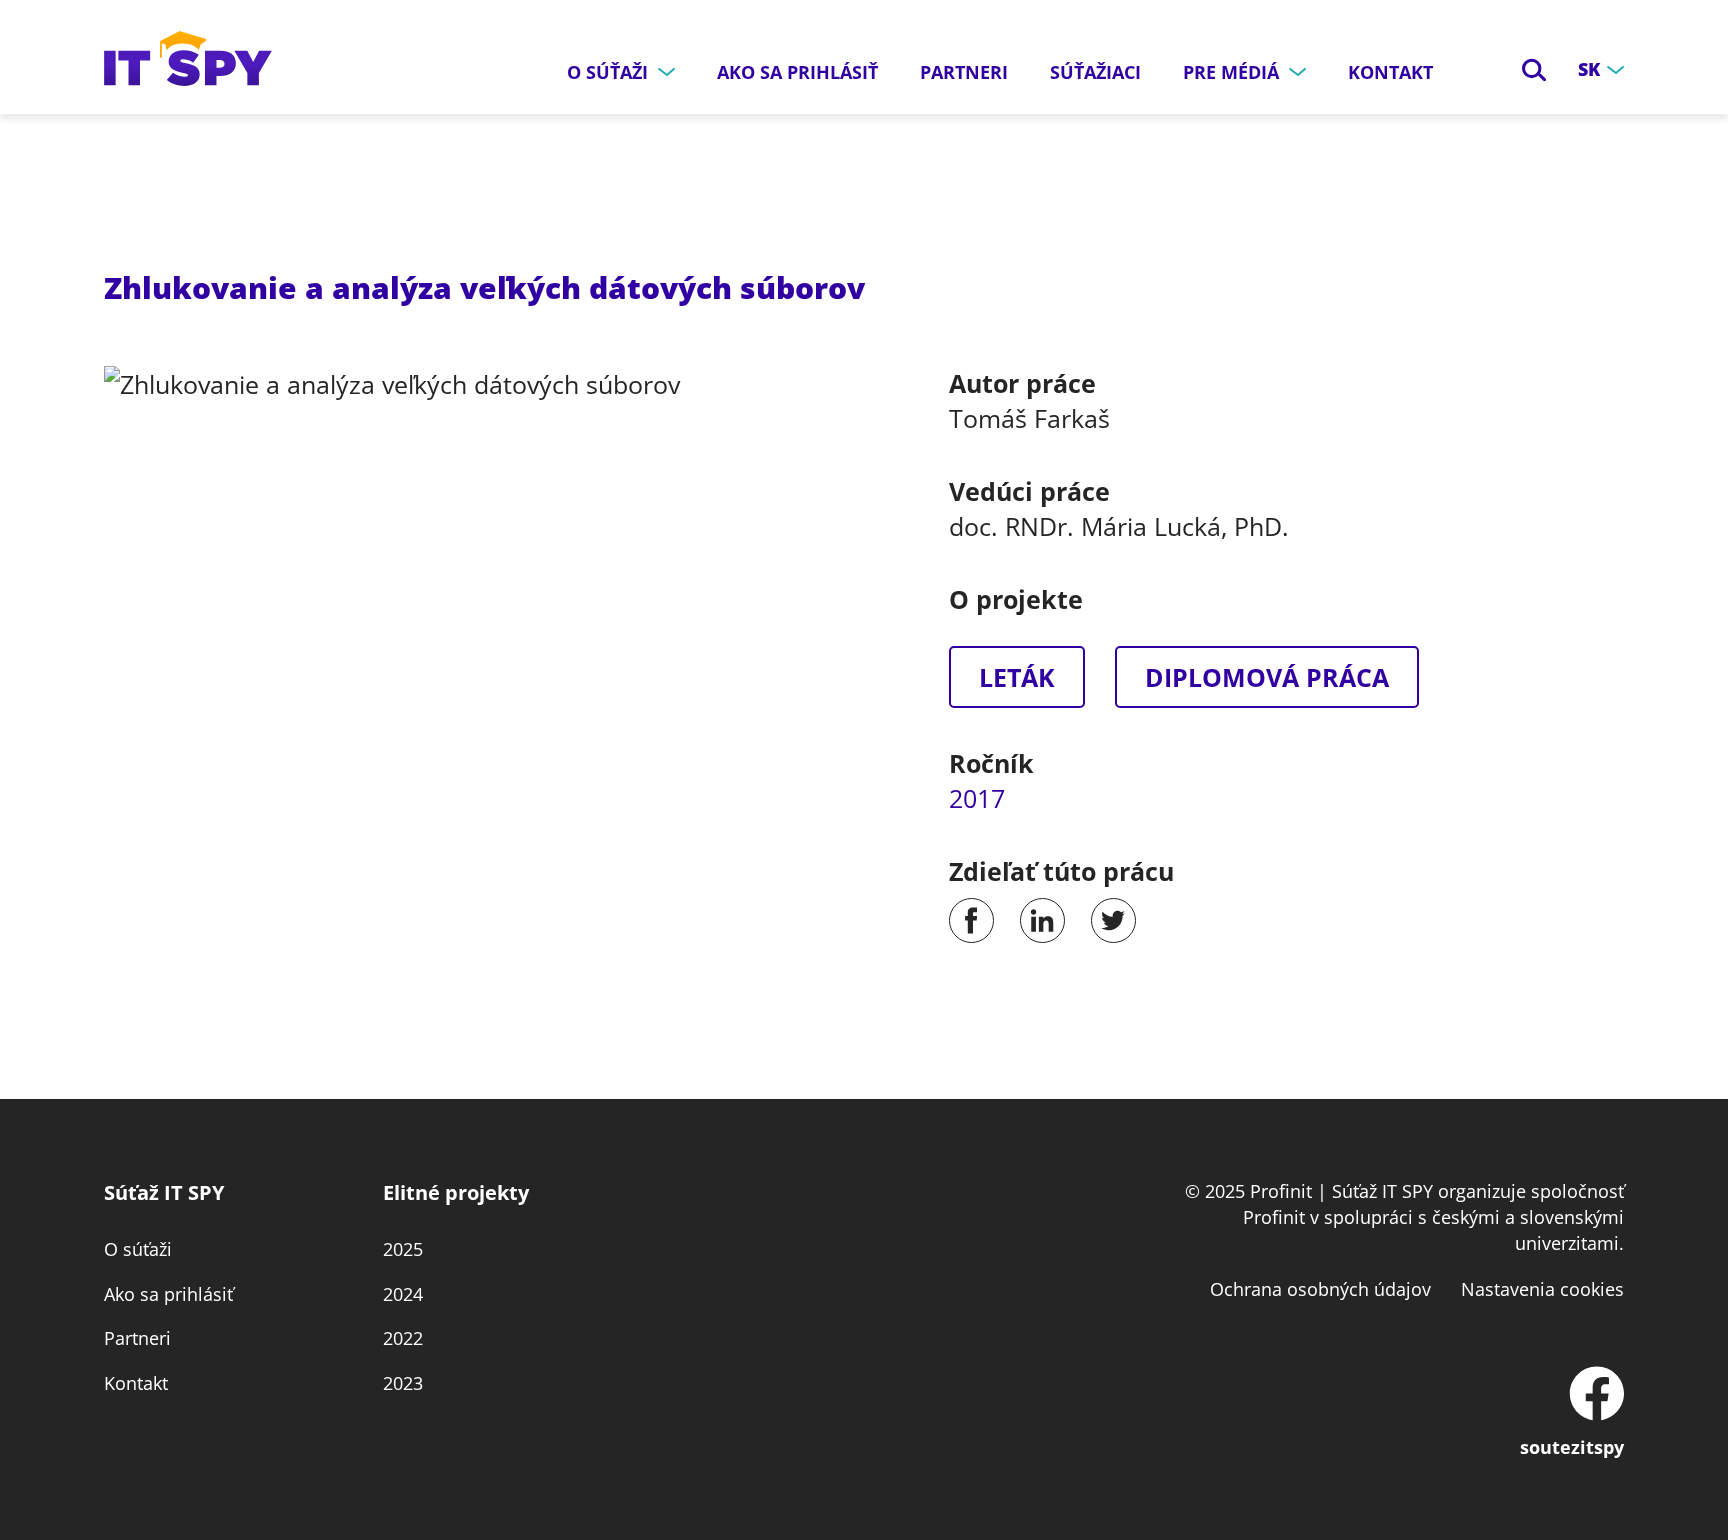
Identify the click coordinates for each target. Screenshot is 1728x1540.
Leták (1017, 677)
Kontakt (1390, 72)
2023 (403, 1383)
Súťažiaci (1095, 72)
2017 (977, 798)
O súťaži (138, 1249)
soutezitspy (1572, 1447)
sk (1589, 69)
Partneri (964, 72)
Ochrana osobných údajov (1320, 1289)
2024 (403, 1294)
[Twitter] (1113, 920)
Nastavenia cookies (1542, 1289)
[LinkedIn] (1042, 920)
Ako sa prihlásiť (797, 72)
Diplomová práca (1267, 677)
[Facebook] (971, 920)
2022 (403, 1338)
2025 (403, 1249)
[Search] (1534, 70)
